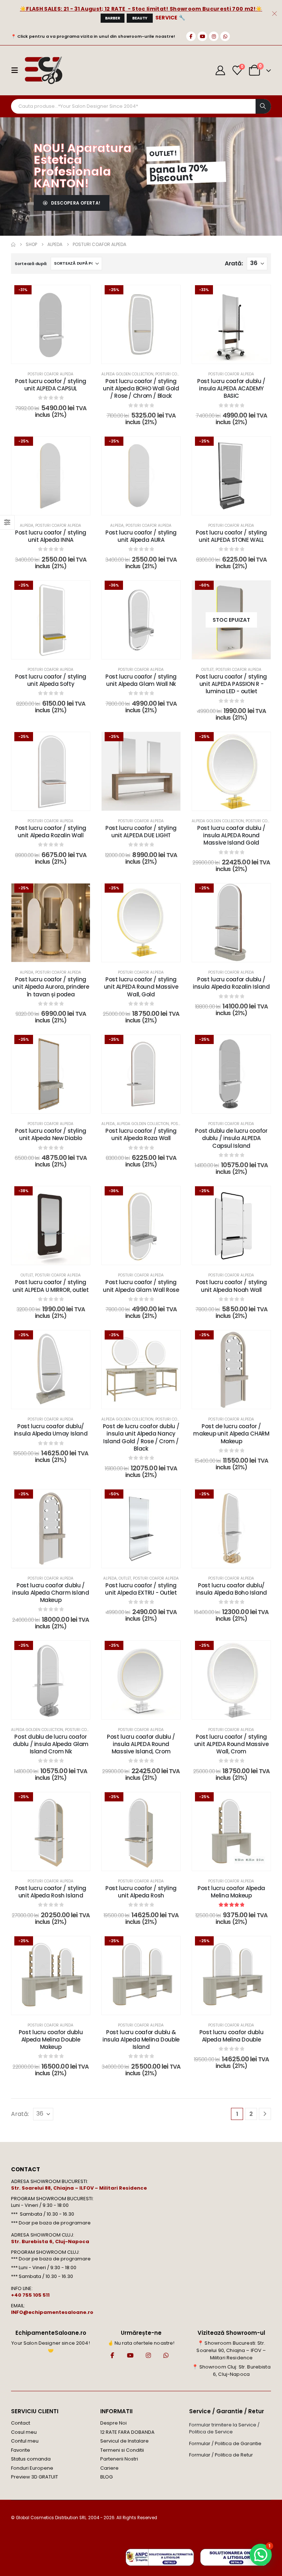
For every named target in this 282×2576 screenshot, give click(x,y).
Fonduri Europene (32, 2468)
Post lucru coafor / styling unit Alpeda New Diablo (51, 1134)
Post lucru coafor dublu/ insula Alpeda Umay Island (51, 1430)
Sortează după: (31, 264)
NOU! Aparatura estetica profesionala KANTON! (83, 166)
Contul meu (25, 2441)
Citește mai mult (237, 652)
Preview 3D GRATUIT (35, 2477)
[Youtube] (202, 36)
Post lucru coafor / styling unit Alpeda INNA (51, 536)
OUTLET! (163, 153)
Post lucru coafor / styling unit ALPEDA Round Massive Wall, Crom (232, 1744)
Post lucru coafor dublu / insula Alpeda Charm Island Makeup (50, 1593)
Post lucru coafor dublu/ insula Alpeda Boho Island (231, 1589)
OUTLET (207, 670)
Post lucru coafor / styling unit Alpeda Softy (51, 680)
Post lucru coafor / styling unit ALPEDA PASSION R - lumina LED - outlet (231, 684)
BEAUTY (140, 18)
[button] (261, 2555)
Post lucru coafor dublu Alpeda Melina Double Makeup (51, 2040)
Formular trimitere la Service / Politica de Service (224, 2428)
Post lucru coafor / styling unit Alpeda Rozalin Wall (51, 832)
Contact (21, 2423)
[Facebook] (191, 36)
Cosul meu (24, 2432)
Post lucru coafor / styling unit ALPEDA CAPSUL (51, 385)
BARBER (113, 18)
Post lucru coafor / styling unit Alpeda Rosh (141, 1892)
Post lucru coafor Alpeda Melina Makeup (231, 1892)
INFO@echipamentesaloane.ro (52, 2312)
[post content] (51, 324)
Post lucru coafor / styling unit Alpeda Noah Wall (231, 1286)
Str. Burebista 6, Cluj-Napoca (50, 2241)
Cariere (109, 2468)
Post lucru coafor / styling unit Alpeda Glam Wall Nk (141, 680)
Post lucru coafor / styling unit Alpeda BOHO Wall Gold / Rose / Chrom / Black (141, 389)
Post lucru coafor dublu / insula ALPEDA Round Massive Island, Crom (141, 1744)
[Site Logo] (43, 70)
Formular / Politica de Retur (221, 2455)
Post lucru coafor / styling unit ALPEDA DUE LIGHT (141, 832)
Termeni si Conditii (122, 2450)
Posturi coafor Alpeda (50, 374)
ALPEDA (27, 526)
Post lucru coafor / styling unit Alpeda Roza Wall (141, 1134)
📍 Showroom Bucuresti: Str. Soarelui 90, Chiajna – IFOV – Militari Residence (231, 2350)
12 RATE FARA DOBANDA (127, 2432)
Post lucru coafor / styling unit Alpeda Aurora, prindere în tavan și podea (51, 987)
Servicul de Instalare (124, 2441)
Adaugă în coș (56, 356)
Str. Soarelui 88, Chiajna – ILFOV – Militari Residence (79, 2188)
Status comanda (31, 2459)
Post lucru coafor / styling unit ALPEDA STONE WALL (231, 536)
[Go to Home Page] (13, 245)
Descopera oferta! (75, 203)
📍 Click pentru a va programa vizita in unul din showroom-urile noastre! (93, 36)
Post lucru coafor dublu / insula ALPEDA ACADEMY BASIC (231, 389)
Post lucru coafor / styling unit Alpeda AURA (141, 536)
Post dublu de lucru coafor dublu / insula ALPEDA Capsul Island (231, 1138)
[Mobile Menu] (17, 70)
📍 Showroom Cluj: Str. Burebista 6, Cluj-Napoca (231, 2371)
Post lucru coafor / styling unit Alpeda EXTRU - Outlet (141, 1589)
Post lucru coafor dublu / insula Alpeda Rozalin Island (231, 983)
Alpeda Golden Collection (127, 374)
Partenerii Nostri (119, 2459)
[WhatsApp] (225, 36)
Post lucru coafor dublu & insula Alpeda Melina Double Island (141, 2040)
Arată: (234, 263)
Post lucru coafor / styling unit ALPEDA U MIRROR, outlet (51, 1286)
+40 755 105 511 (30, 2295)
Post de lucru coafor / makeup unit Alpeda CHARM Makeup (231, 1434)
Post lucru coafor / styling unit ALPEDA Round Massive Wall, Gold (141, 987)
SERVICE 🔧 (170, 18)
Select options (237, 803)
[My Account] (220, 70)
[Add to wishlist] (79, 296)
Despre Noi (113, 2423)
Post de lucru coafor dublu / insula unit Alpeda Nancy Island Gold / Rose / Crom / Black (141, 1437)
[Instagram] (214, 36)
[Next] (265, 2114)
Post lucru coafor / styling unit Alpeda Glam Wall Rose (141, 1286)
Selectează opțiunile (146, 356)
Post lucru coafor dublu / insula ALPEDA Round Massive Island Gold (231, 835)
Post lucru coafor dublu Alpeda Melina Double (231, 2036)
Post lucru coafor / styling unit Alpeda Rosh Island (51, 1892)
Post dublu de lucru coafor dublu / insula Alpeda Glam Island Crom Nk (51, 1744)
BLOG (106, 2477)
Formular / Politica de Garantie (225, 2443)
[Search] (263, 106)
